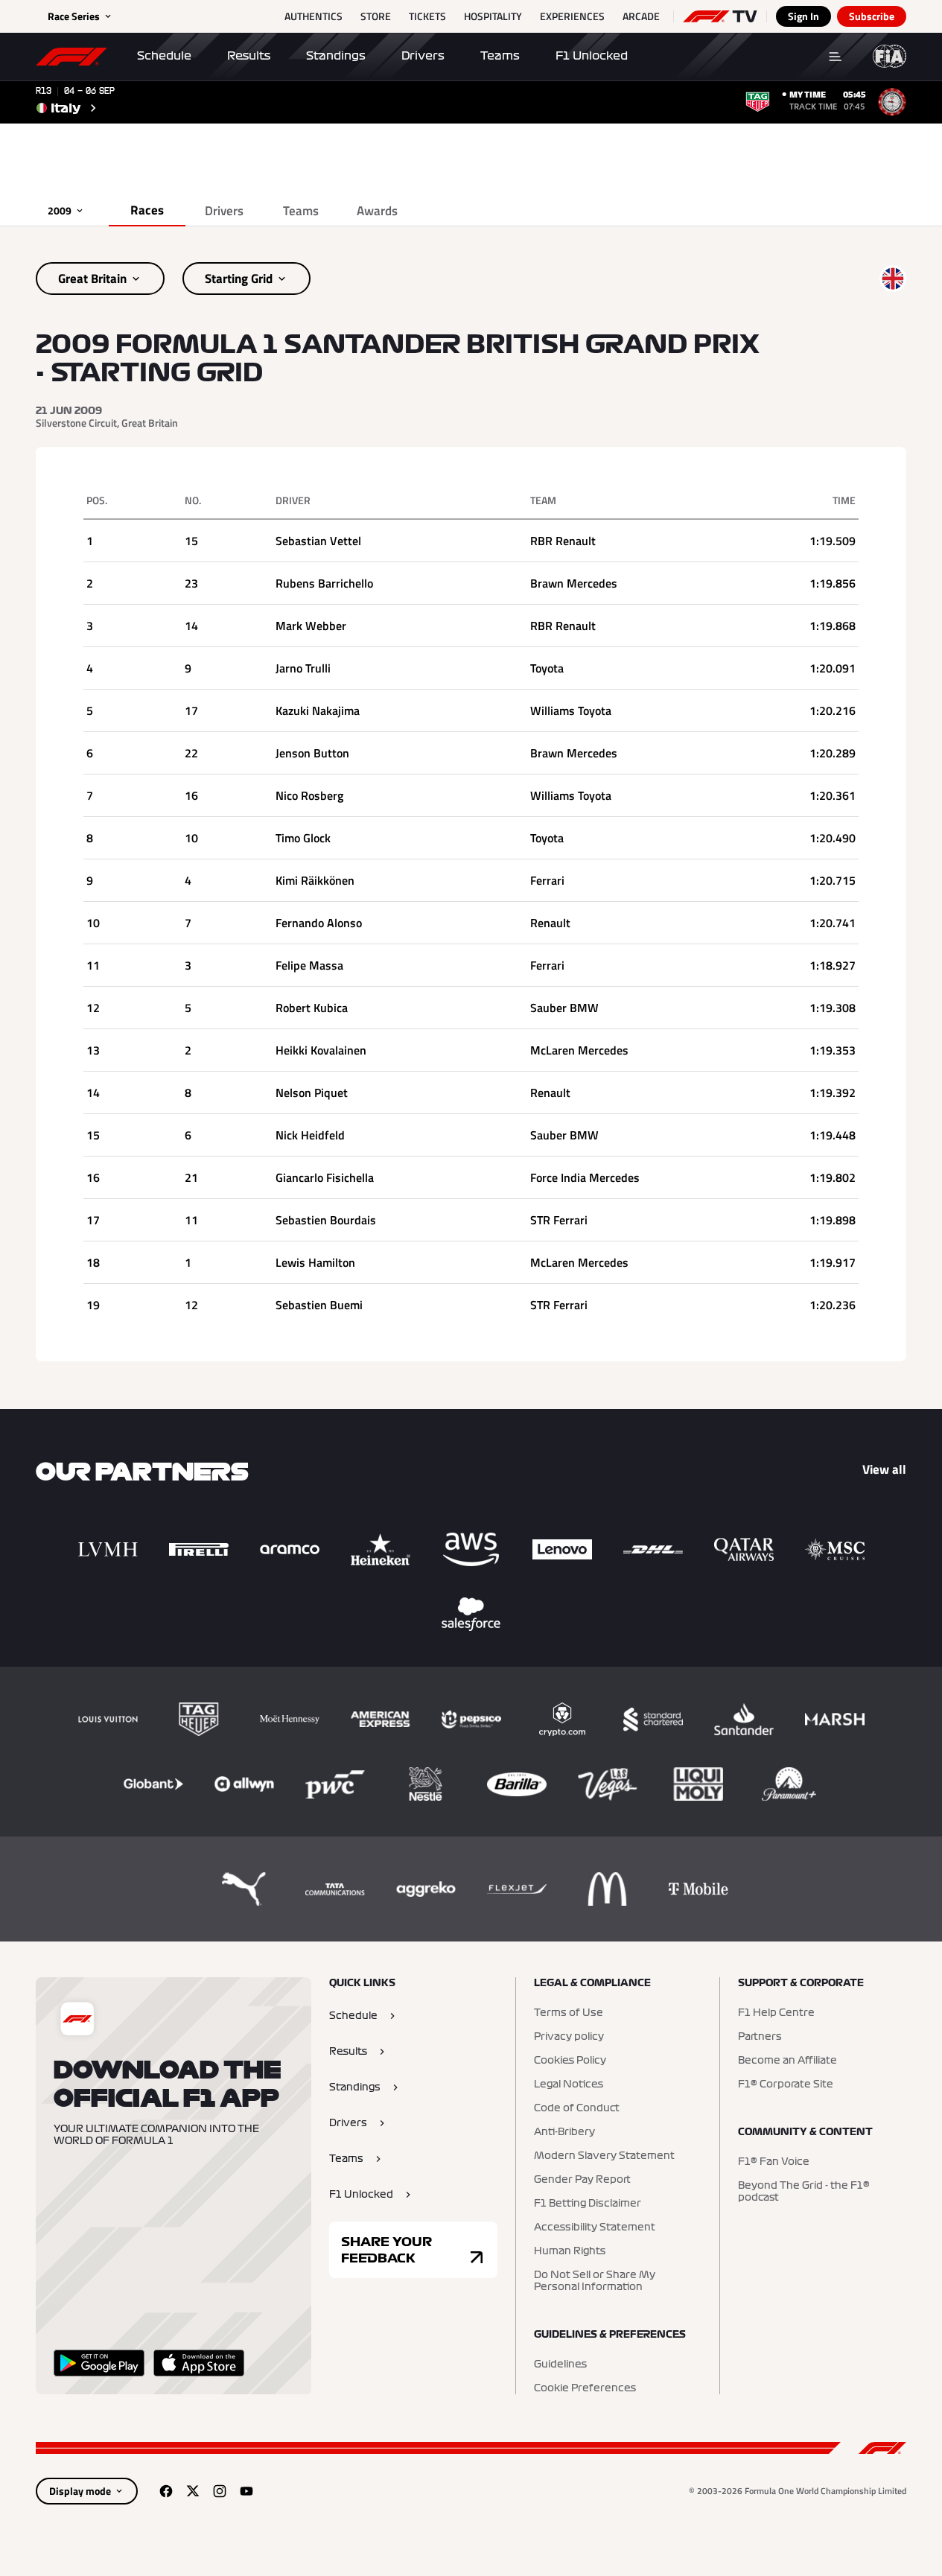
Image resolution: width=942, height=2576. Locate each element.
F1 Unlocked (592, 56)
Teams (500, 56)
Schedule (164, 56)
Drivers (423, 56)
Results (249, 56)
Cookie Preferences (585, 2388)
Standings (336, 56)
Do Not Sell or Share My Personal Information (595, 2281)
